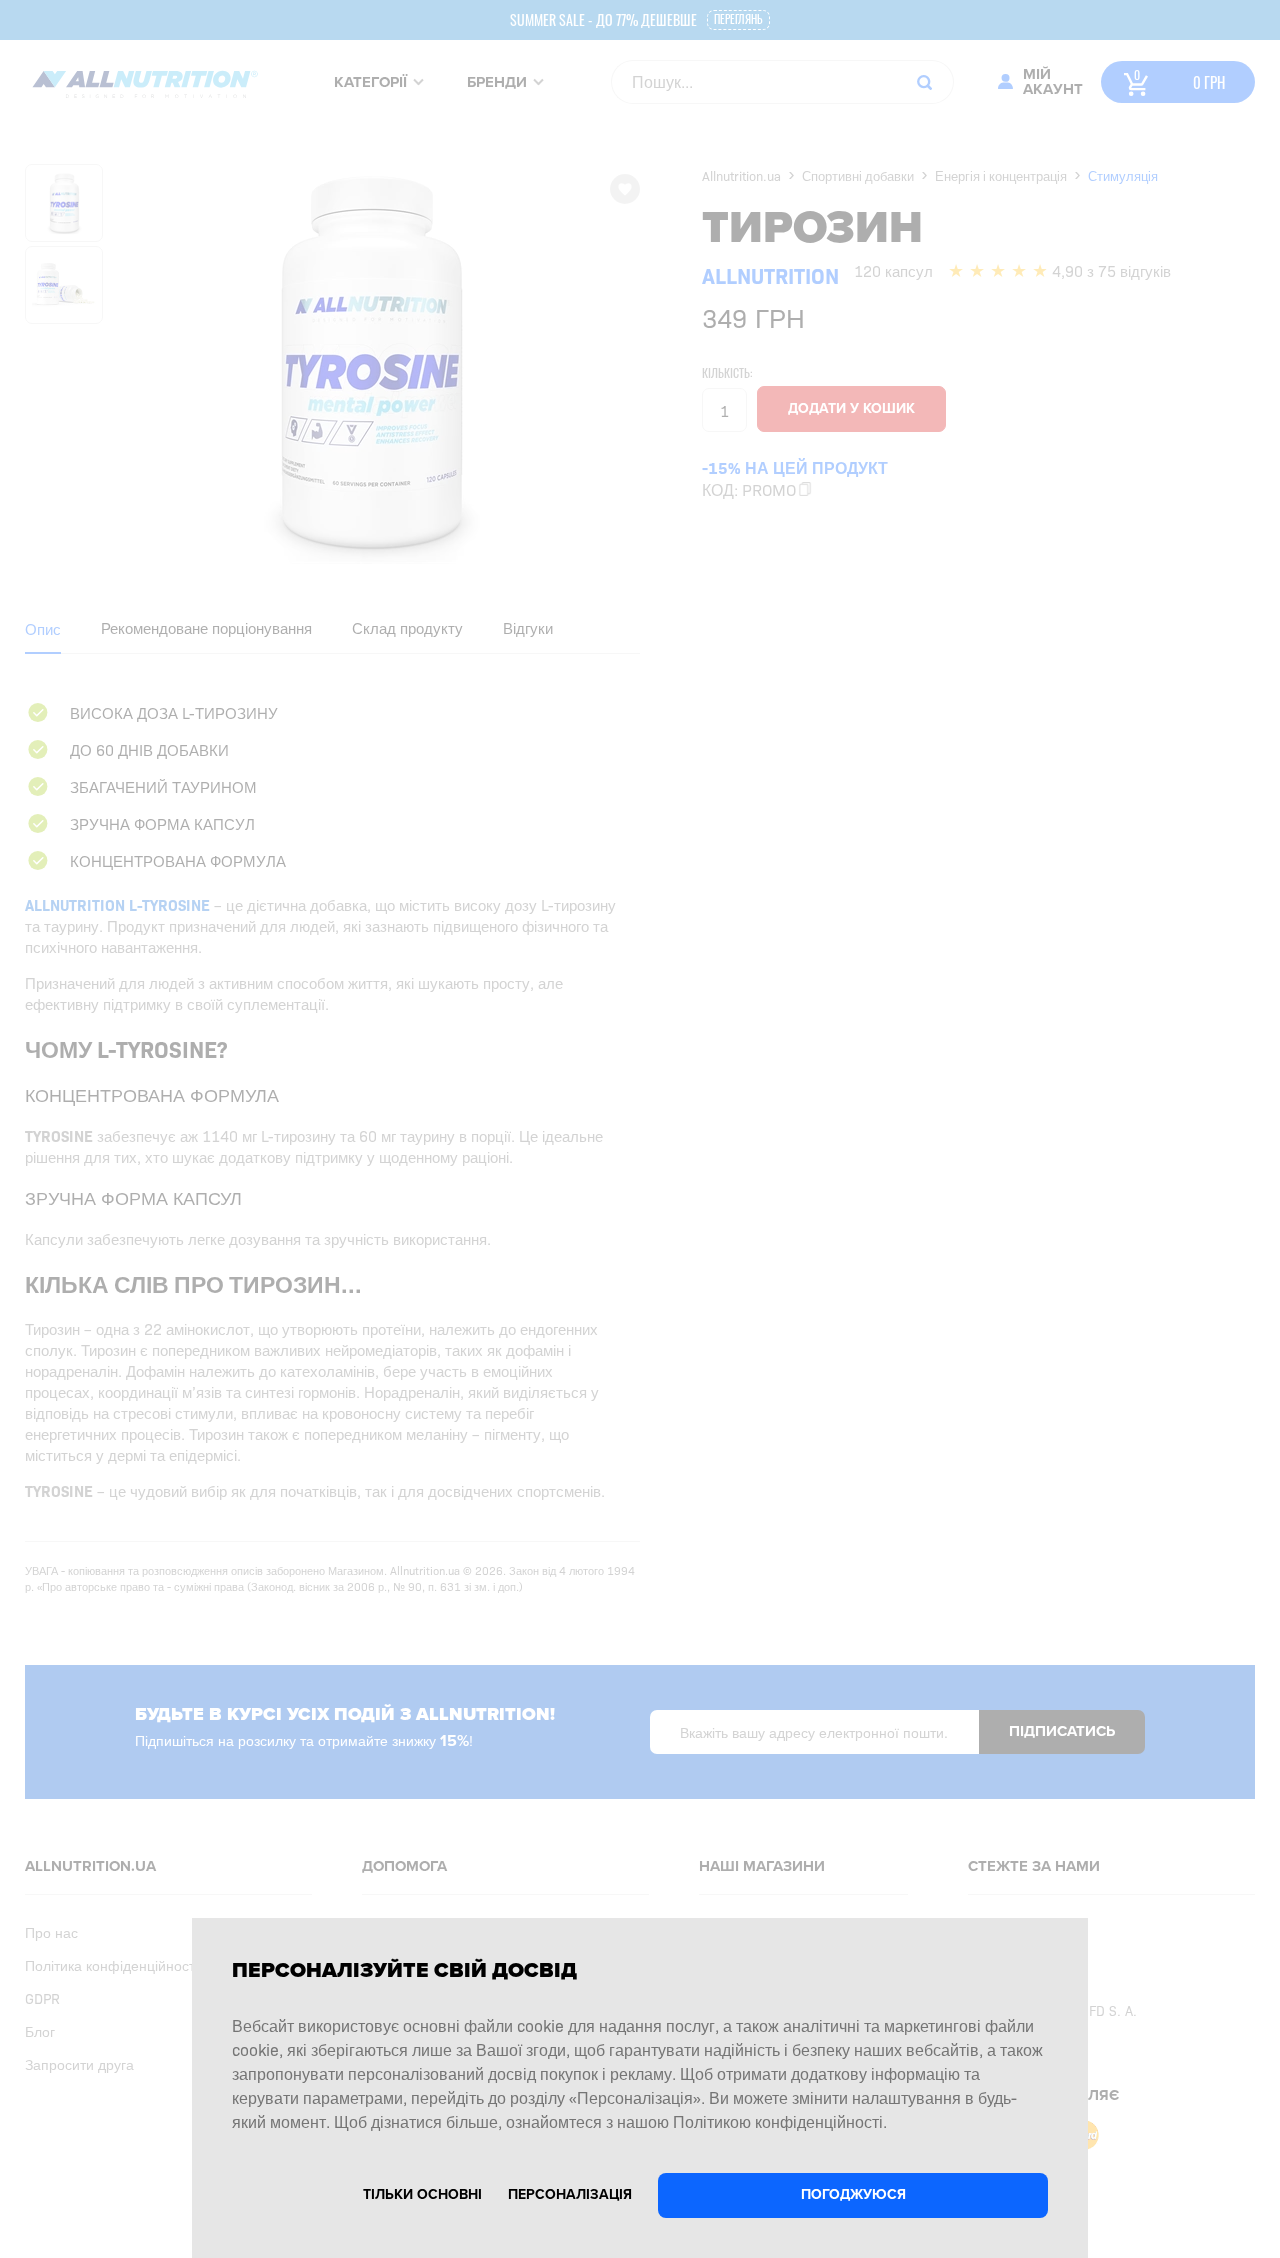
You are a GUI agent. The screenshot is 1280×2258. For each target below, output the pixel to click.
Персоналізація (570, 2194)
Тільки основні (422, 2194)
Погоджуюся (853, 2194)
